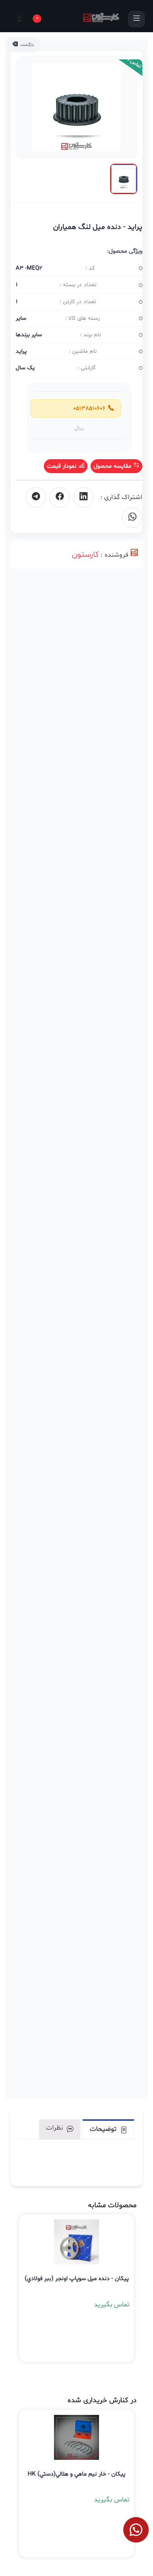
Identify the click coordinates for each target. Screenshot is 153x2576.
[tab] (108, 2129)
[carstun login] (18, 19)
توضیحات (104, 2129)
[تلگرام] (36, 497)
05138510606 (88, 408)
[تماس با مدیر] (136, 2530)
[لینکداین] (83, 497)
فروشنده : (115, 555)
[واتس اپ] (132, 518)
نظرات (55, 2128)
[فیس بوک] (59, 497)
